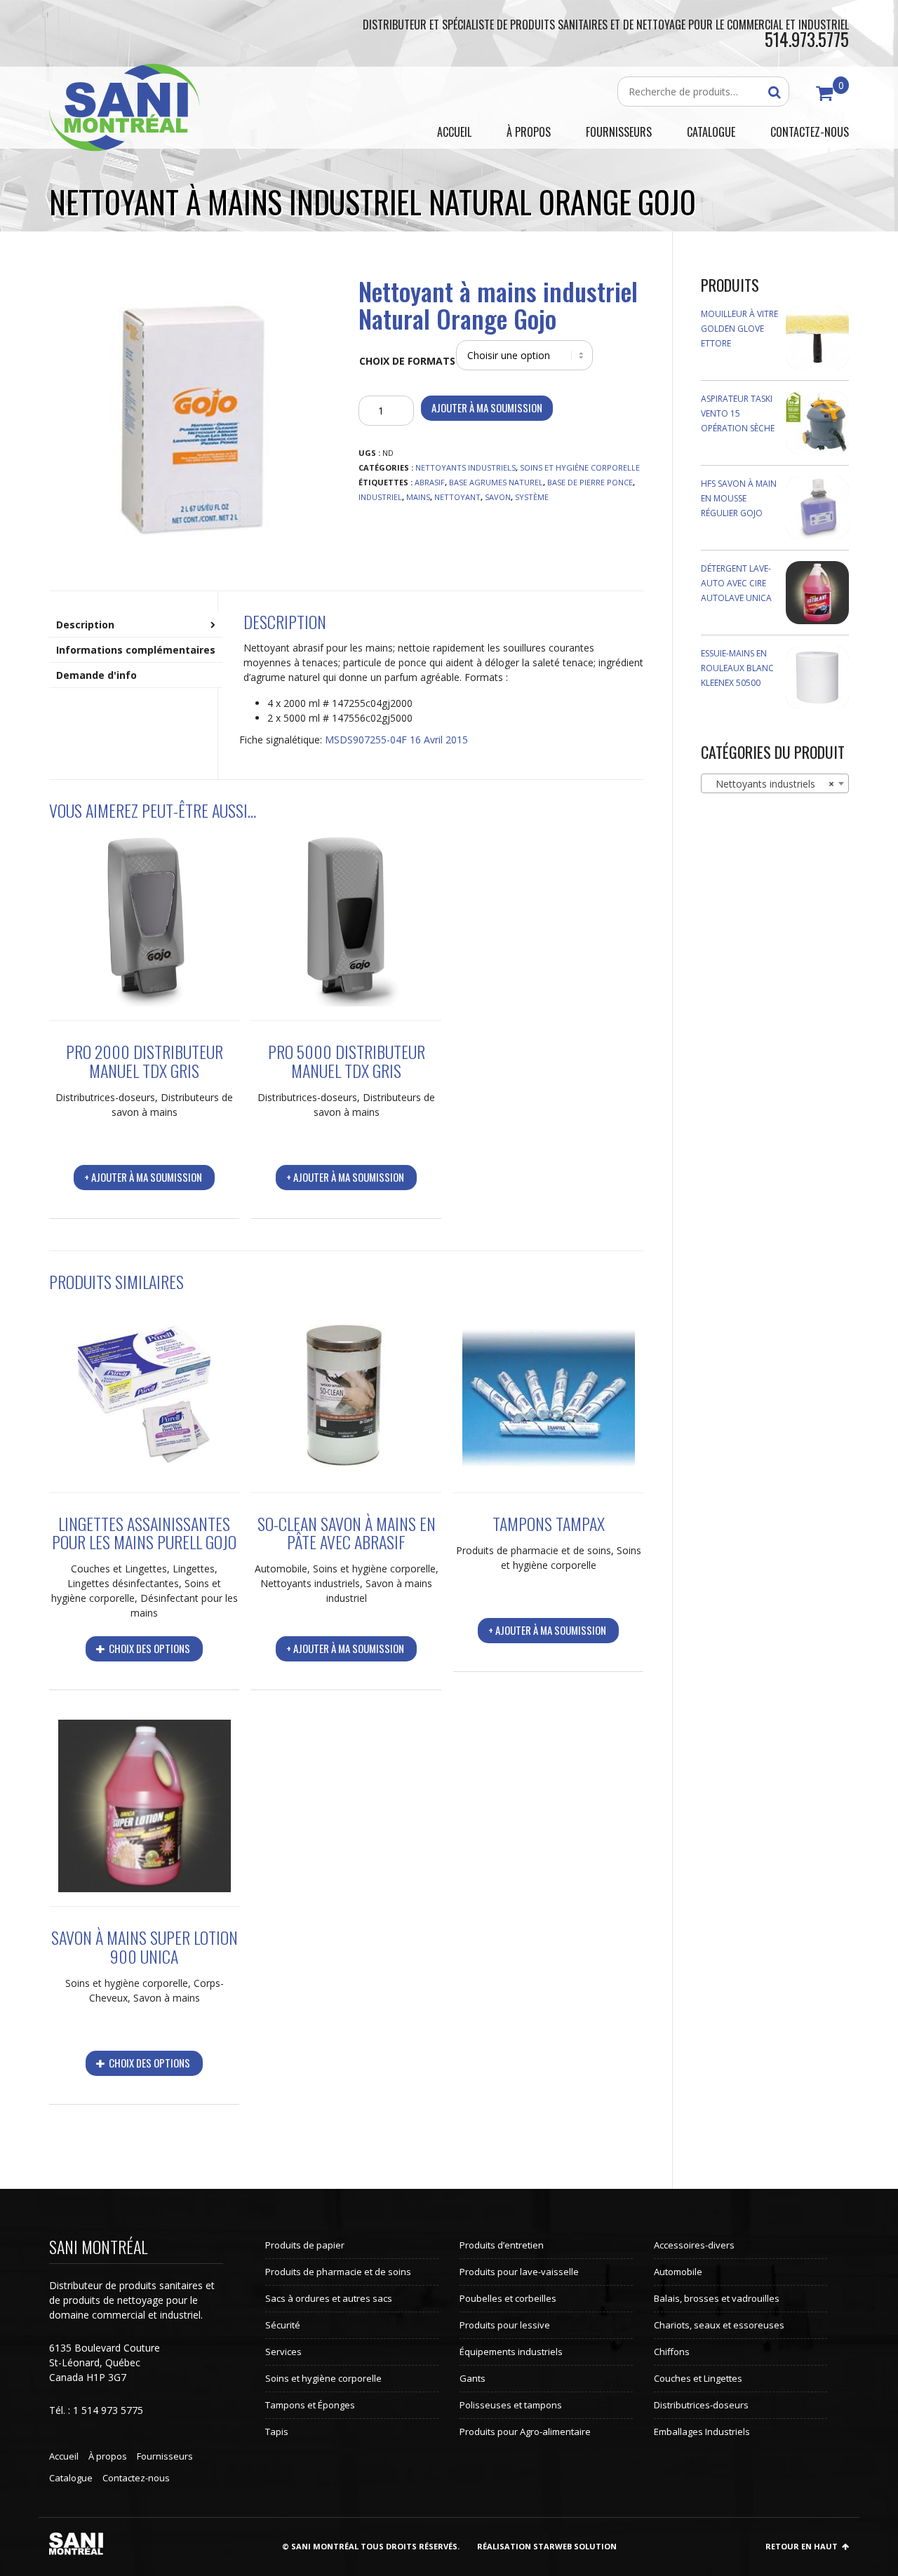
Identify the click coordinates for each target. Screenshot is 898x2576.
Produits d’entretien (502, 2245)
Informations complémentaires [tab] (136, 650)
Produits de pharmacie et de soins (534, 1550)
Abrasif (430, 482)
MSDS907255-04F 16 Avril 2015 (396, 740)
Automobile (281, 1569)
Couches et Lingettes (119, 1569)
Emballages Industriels (702, 2432)
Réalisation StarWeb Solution (547, 2546)
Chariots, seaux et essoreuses (719, 2325)
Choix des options (148, 1648)
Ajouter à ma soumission (487, 407)
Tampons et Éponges (310, 2405)
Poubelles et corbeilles (508, 2298)
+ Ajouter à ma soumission (143, 1177)
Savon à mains (167, 1998)
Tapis (277, 2432)
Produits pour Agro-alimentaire (525, 2432)
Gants (473, 2378)
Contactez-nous (136, 2478)
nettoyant (457, 497)
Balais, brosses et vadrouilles (717, 2298)
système (532, 497)
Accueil (64, 2456)
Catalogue (71, 2478)
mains (418, 497)
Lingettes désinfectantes (123, 1583)
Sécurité (283, 2325)
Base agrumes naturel (496, 482)
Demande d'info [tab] (96, 675)
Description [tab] (85, 625)
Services (283, 2352)
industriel (380, 497)
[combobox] (775, 783)
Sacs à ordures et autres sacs (329, 2298)
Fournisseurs (165, 2456)
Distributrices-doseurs (105, 1097)
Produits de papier (305, 2245)
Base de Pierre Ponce (590, 482)
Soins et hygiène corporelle (580, 467)
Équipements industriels (511, 2352)
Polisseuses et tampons (511, 2405)
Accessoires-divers (694, 2245)
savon (498, 497)
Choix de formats (407, 361)
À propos (108, 2456)
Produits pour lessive (505, 2325)
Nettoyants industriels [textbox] (771, 784)
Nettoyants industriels (465, 467)
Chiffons (672, 2352)
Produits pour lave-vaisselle (519, 2272)
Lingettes (194, 1569)
